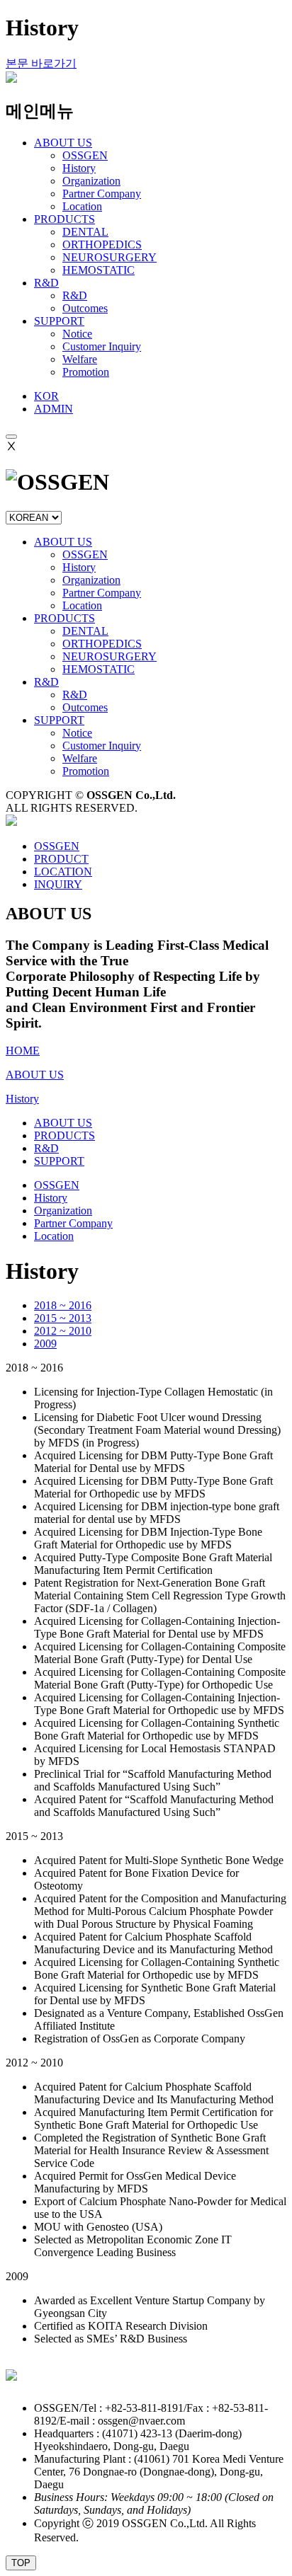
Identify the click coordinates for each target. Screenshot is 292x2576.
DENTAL (85, 232)
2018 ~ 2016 (63, 1305)
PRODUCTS (64, 618)
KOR (46, 396)
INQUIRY (58, 884)
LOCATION (63, 872)
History (79, 168)
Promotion (86, 372)
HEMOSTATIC (99, 270)
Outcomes (85, 308)
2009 (45, 1344)
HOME (23, 1051)
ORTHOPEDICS (102, 245)
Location (82, 206)
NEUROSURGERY (109, 257)
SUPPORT (59, 720)
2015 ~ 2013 (63, 1318)
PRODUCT (61, 859)
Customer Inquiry (102, 346)
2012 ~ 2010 (63, 1331)
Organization (91, 181)
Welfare (80, 359)
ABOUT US (63, 542)
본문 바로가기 (41, 63)
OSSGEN (85, 155)
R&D (75, 295)
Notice (77, 334)
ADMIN (54, 409)
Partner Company (102, 194)
